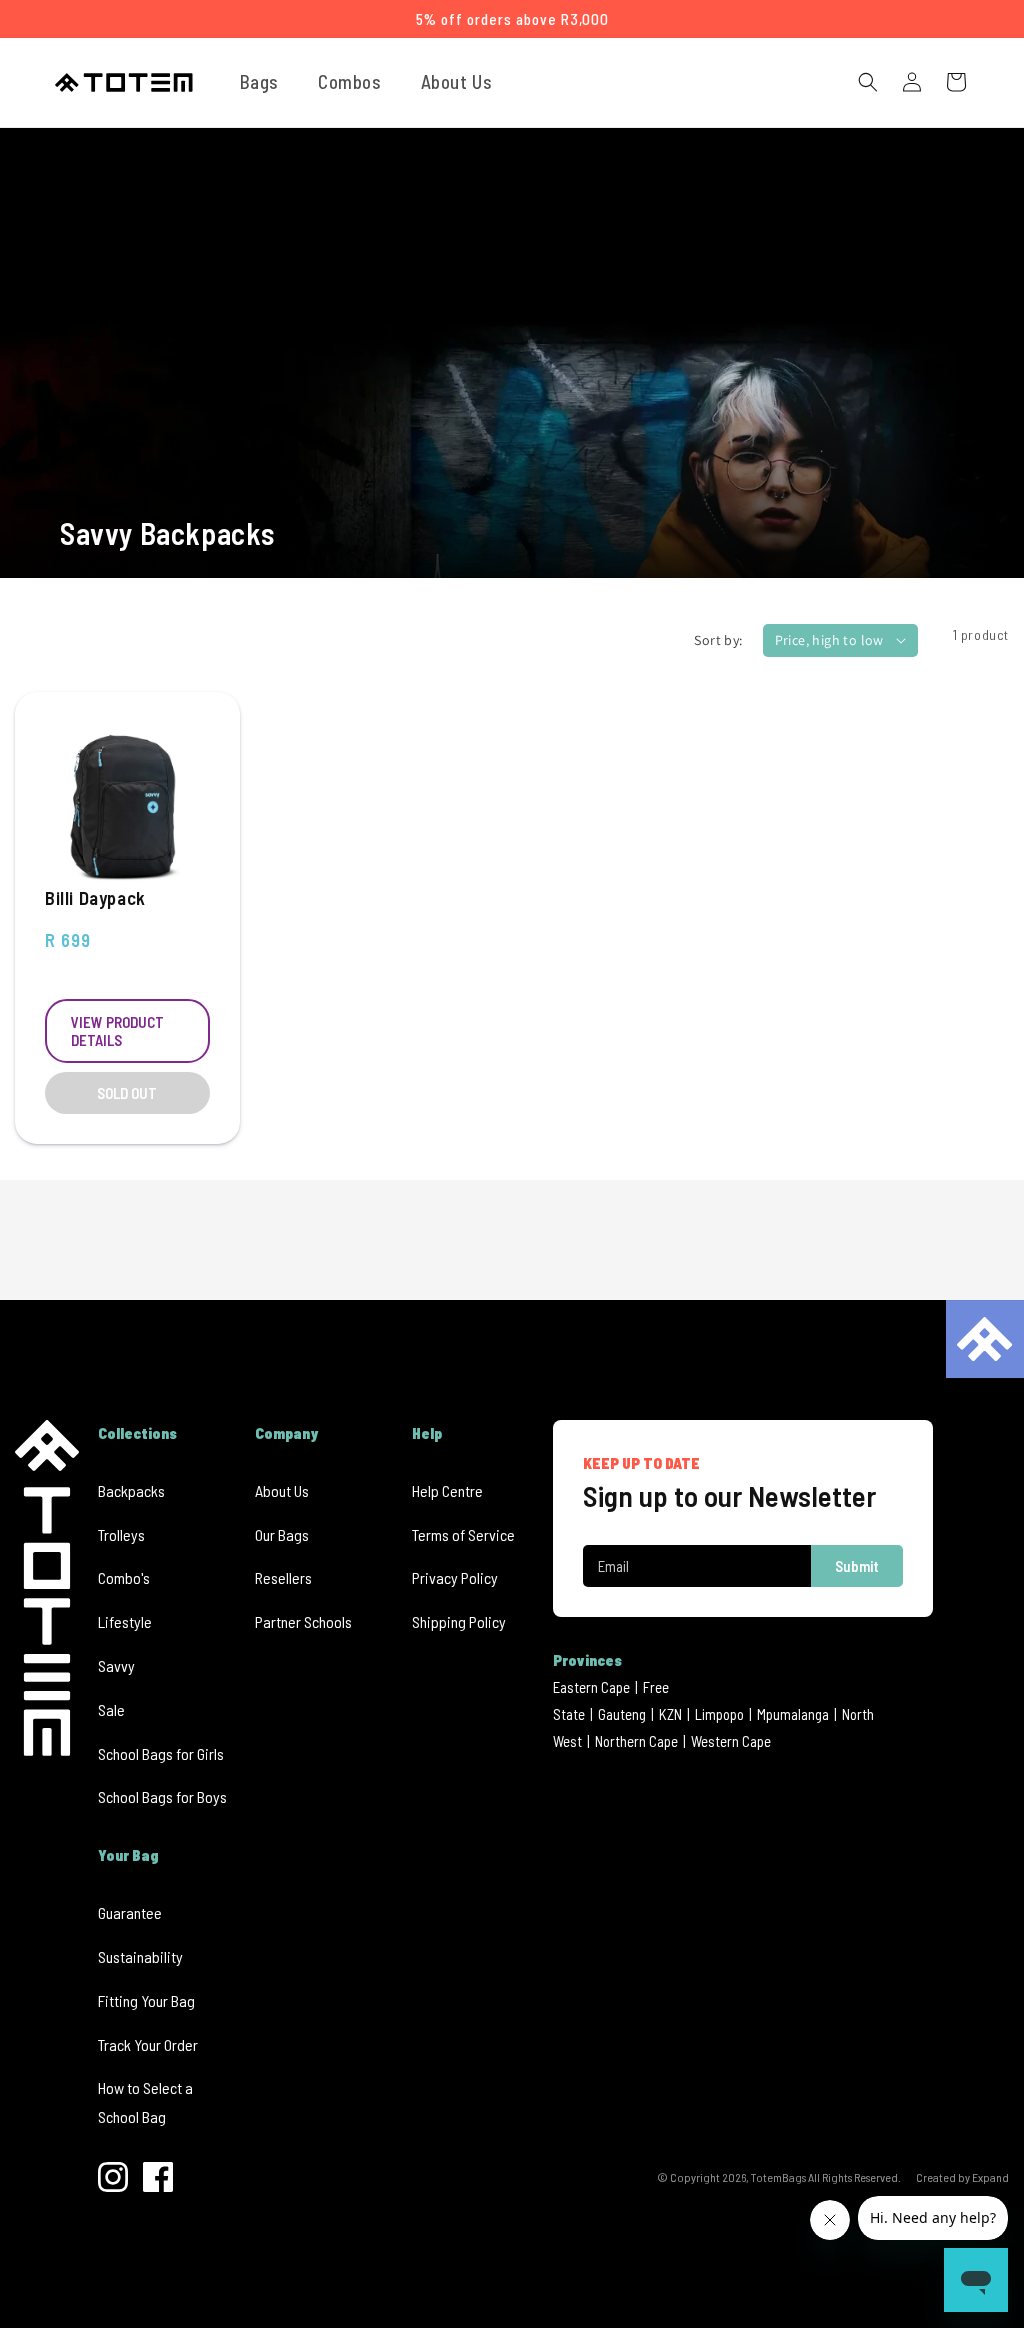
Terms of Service (463, 1534)
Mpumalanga (793, 1714)
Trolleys (121, 1534)
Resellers (283, 1577)
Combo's (124, 1577)
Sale (111, 1709)
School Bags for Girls (161, 1753)
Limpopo (719, 1714)
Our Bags (282, 1534)
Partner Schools (303, 1621)
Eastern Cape (591, 1687)
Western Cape (731, 1741)
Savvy (116, 1665)
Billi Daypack (95, 897)
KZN (670, 1714)
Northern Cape (636, 1741)
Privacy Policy (455, 1577)
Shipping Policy (459, 1621)
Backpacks (131, 1490)
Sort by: (718, 640)
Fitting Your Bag (146, 2000)
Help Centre (447, 1490)
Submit (857, 1566)
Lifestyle (125, 1621)
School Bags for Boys (162, 1796)
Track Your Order (148, 2044)
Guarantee (130, 1912)
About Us (282, 1490)
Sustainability (140, 1956)
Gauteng (622, 1714)
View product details (117, 1031)
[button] (267, 82)
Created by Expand (962, 2177)
